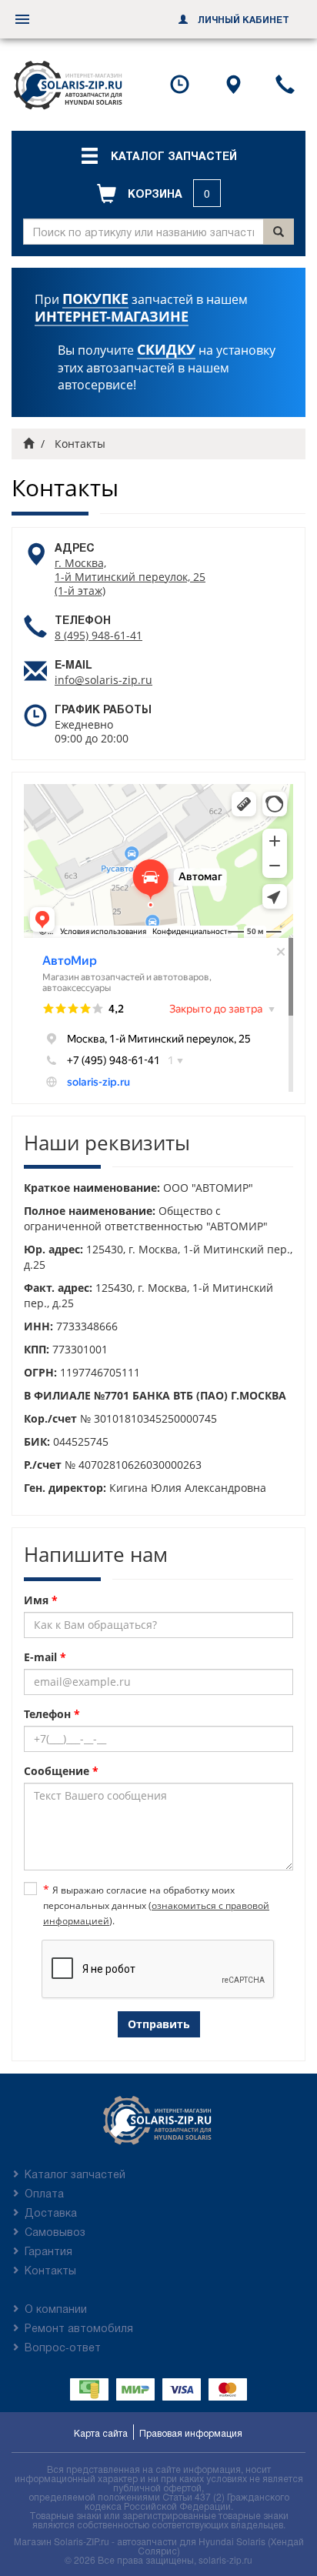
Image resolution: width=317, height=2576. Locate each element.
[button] (158, 155)
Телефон (52, 1714)
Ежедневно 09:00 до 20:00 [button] (92, 731)
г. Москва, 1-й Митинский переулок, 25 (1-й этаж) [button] (130, 577)
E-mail (45, 1657)
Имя (41, 1600)
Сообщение (61, 1771)
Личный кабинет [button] (242, 19)
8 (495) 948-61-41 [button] (98, 635)
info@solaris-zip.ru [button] (103, 680)
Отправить (159, 2024)
